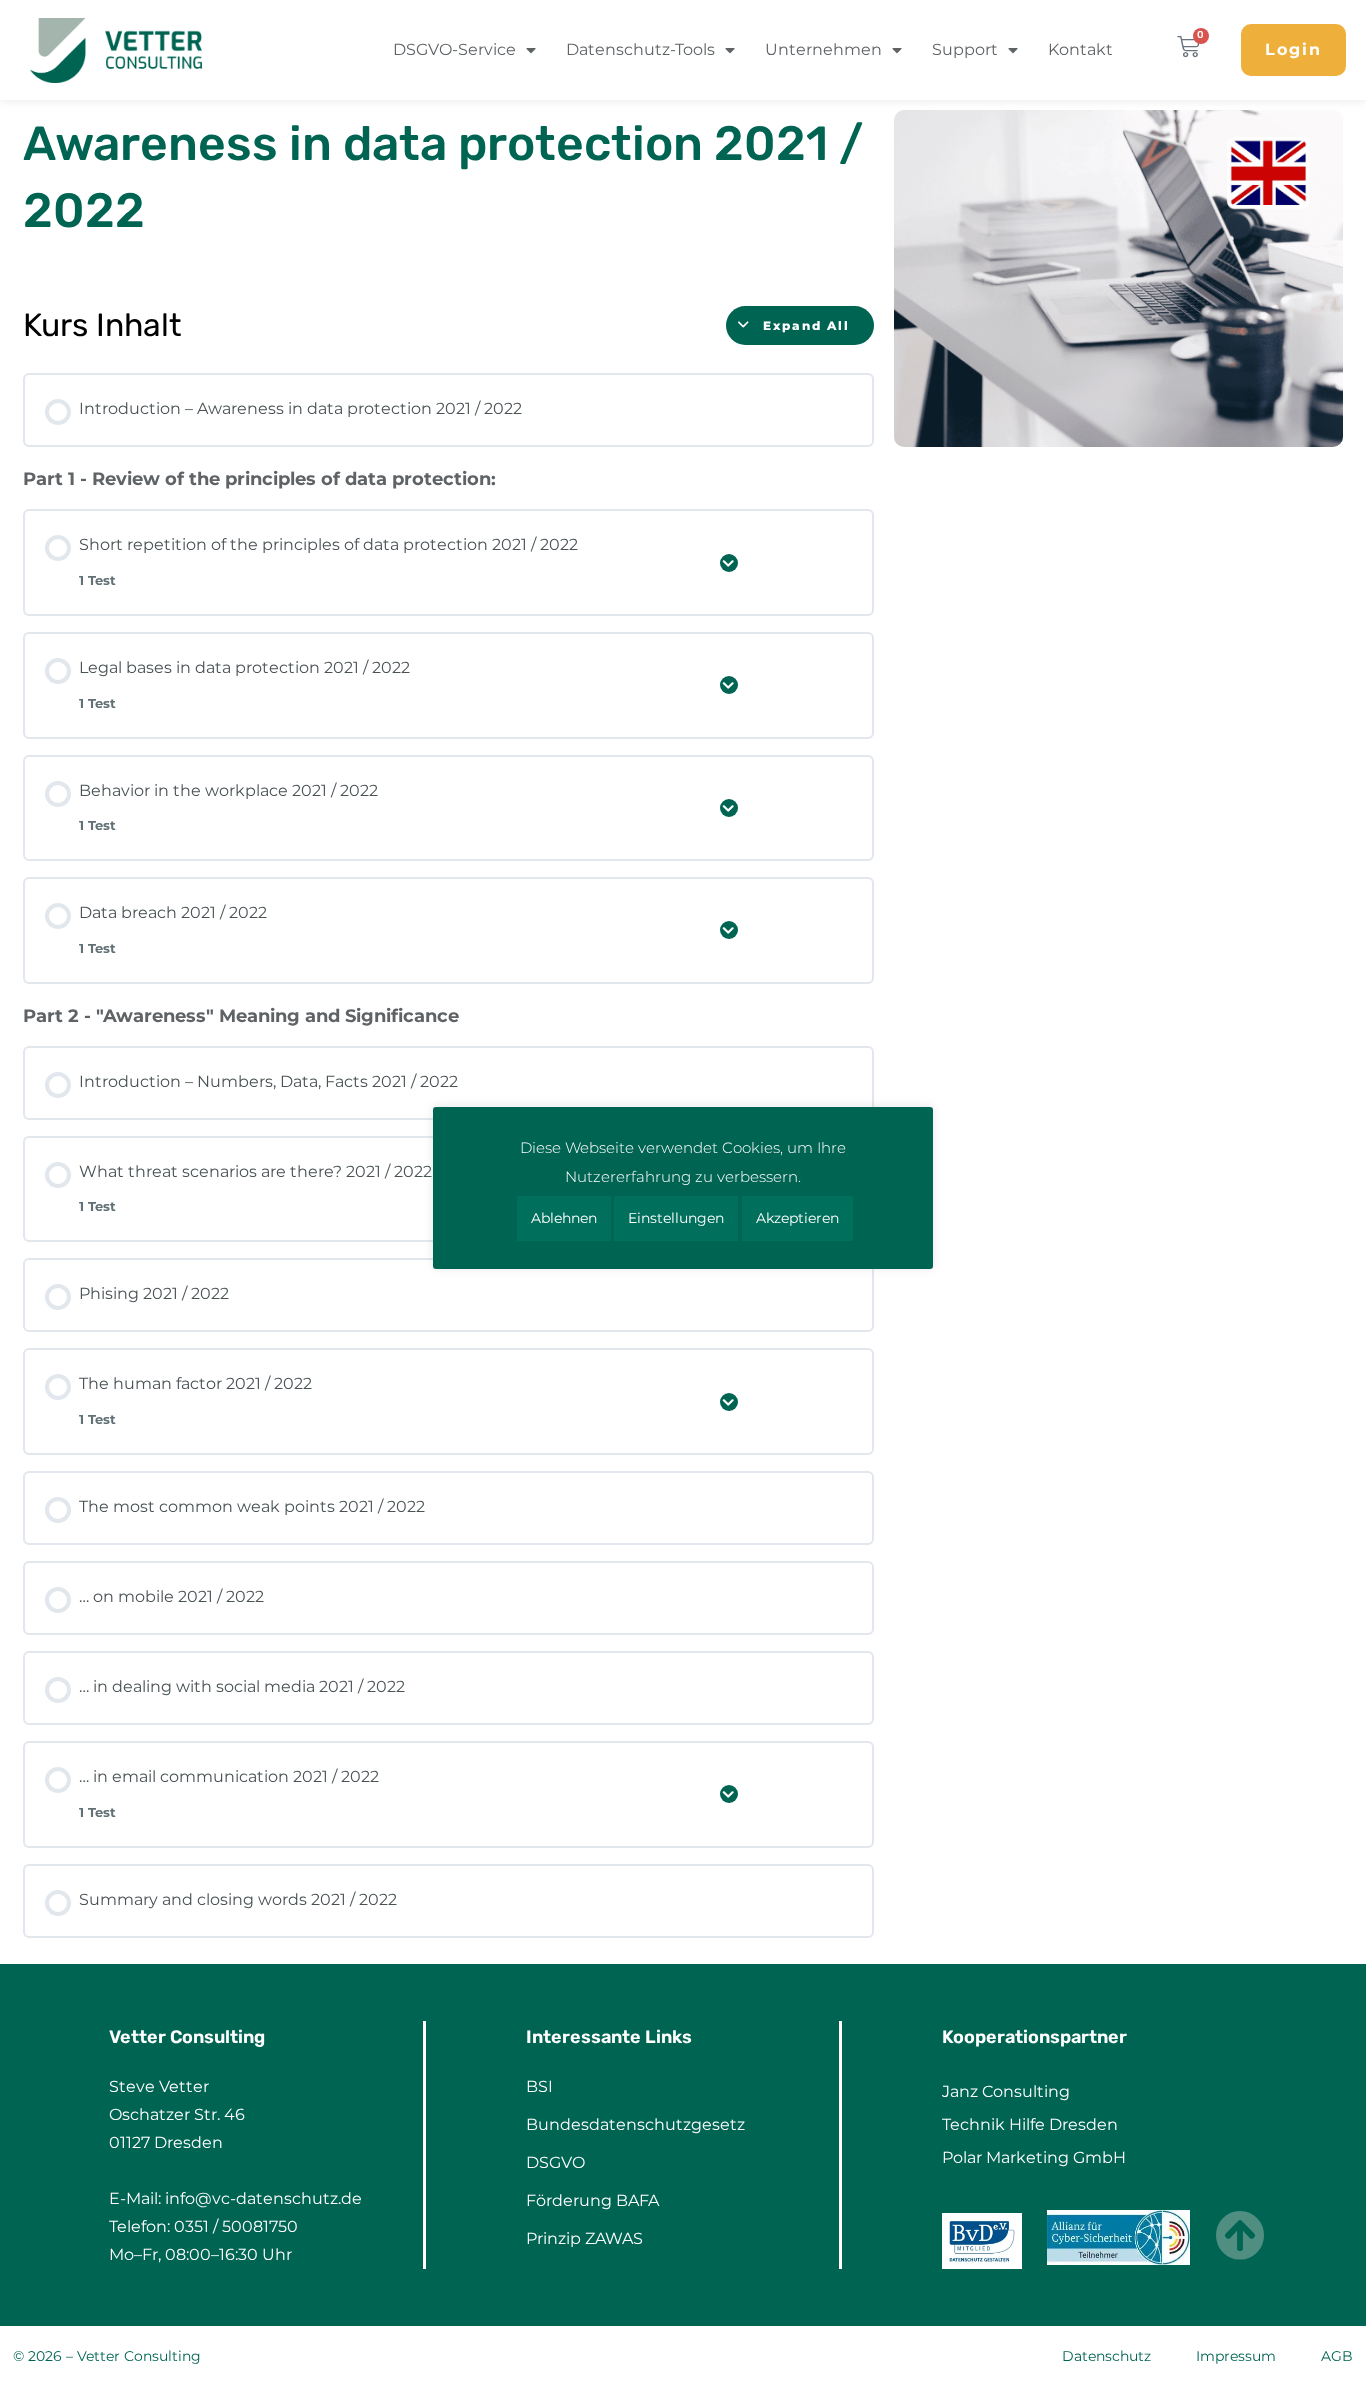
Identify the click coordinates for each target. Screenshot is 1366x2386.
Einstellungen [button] (676, 1218)
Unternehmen (823, 49)
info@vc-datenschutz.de (263, 2198)
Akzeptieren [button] (797, 1218)
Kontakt (1080, 49)
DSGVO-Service (454, 49)
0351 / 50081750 (236, 2226)
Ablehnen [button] (564, 1218)
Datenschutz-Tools (640, 49)
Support (965, 49)
